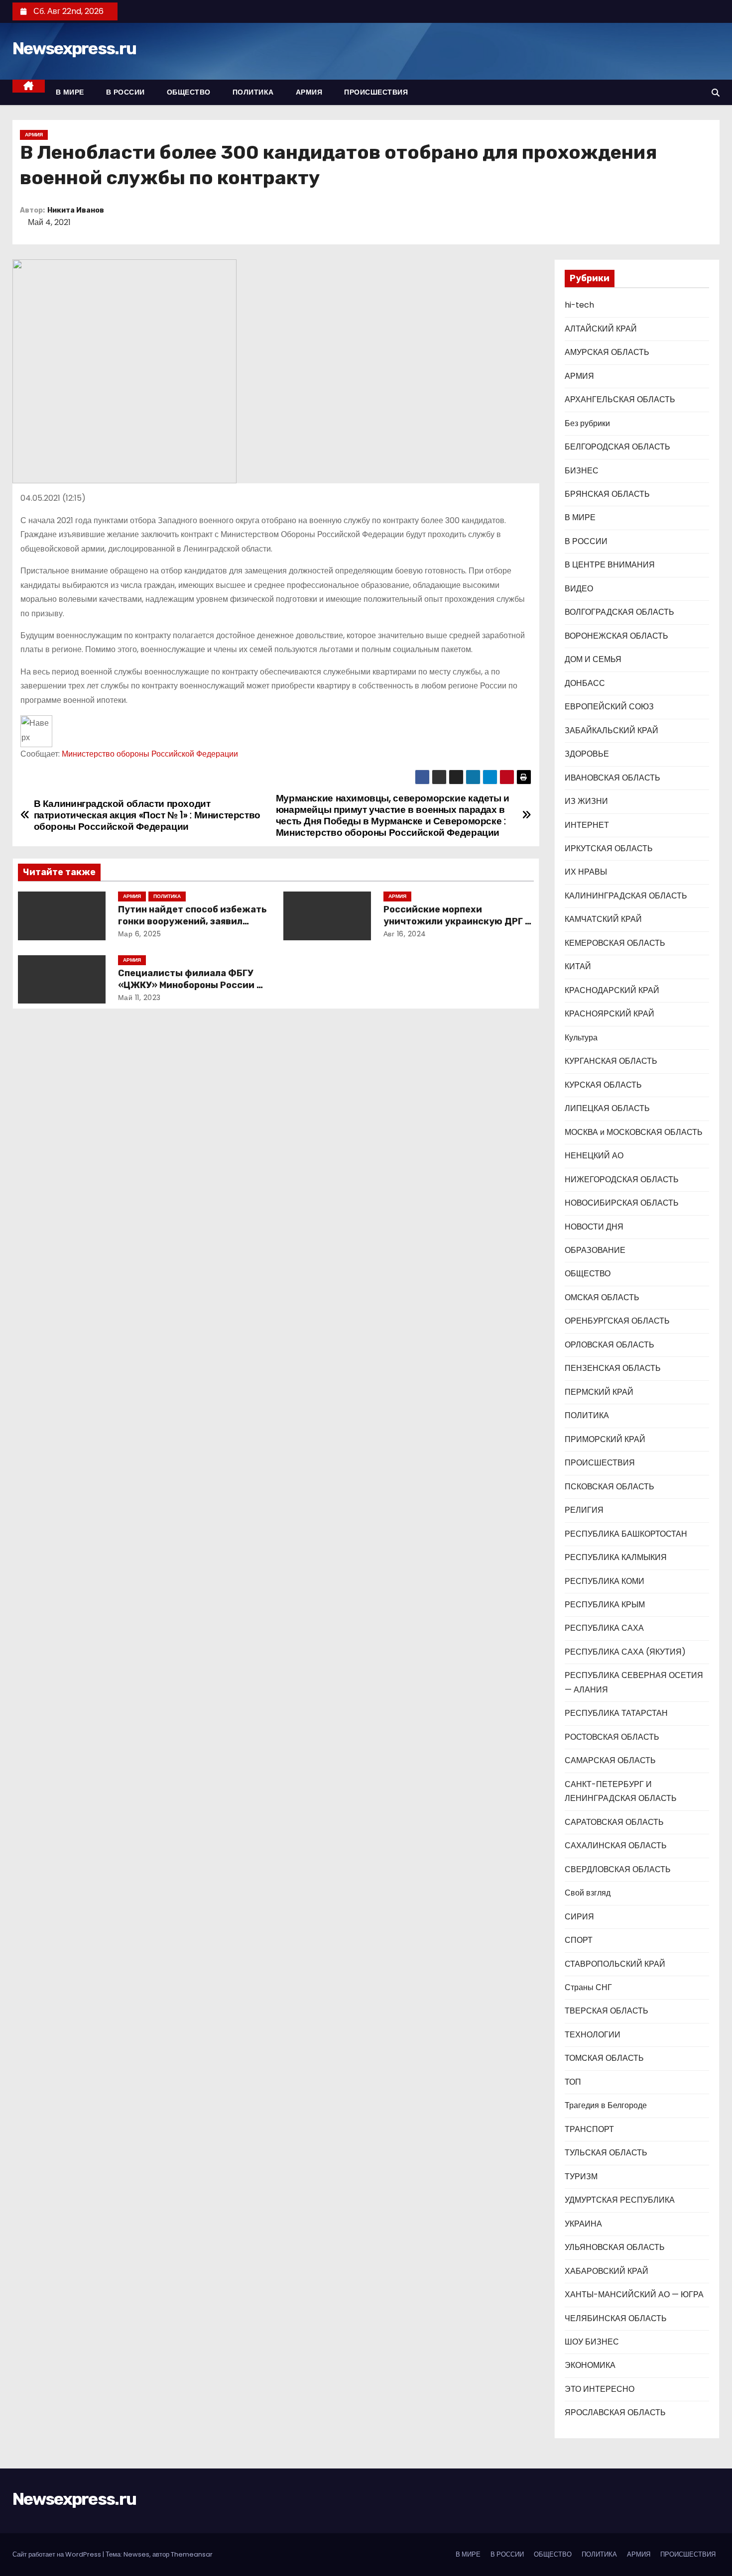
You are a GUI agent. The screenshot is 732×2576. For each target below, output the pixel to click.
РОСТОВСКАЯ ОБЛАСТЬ (612, 1737)
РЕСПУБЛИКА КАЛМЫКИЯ (616, 1557)
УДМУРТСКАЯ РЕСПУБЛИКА (620, 2200)
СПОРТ (579, 1940)
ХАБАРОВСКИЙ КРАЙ (607, 2271)
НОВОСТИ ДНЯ (594, 1227)
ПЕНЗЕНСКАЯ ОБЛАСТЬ (613, 1368)
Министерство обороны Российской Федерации (150, 754)
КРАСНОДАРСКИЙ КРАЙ (612, 990)
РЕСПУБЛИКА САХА (604, 1628)
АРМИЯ (309, 92)
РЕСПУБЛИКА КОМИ (605, 1581)
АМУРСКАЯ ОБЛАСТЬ (607, 352)
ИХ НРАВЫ (586, 872)
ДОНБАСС (585, 683)
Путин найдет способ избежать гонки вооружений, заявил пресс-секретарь (192, 921)
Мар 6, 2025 (140, 934)
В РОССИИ (125, 92)
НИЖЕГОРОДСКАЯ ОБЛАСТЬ (622, 1179)
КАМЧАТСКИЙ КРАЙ (603, 919)
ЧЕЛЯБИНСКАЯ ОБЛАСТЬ (616, 2318)
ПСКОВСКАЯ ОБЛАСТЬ (610, 1487)
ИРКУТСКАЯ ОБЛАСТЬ (609, 848)
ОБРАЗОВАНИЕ (595, 1250)
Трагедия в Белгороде (606, 2105)
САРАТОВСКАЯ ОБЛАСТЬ (614, 1822)
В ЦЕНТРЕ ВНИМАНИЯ (610, 565)
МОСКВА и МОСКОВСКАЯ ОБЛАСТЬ (634, 1132)
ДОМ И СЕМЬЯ (593, 659)
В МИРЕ (70, 92)
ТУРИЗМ (581, 2177)
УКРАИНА (583, 2224)
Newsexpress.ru (74, 49)
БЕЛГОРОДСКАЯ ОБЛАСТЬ (617, 447)
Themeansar (192, 2554)
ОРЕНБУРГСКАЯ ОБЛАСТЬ (617, 1321)
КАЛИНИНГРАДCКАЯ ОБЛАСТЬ (626, 896)
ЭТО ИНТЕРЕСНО (600, 2389)
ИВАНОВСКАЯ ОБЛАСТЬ (612, 778)
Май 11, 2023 (139, 998)
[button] (716, 93)
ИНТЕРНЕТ (587, 825)
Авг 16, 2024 (405, 934)
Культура (581, 1038)
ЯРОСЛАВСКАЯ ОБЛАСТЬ (615, 2412)
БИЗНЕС (582, 471)
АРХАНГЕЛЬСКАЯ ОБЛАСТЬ (620, 399)
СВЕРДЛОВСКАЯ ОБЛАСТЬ (618, 1869)
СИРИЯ (579, 1917)
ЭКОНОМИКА (590, 2365)
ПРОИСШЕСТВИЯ (376, 92)
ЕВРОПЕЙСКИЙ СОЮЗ (609, 707)
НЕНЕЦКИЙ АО (594, 1156)
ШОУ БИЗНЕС (592, 2342)
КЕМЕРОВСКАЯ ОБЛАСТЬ (615, 943)
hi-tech (579, 305)
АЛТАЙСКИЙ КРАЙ (601, 329)
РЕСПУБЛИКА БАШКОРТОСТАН (626, 1534)
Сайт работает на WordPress (58, 2554)
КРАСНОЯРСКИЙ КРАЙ (610, 1014)
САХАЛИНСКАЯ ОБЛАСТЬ (616, 1846)
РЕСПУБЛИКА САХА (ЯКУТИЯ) (625, 1652)
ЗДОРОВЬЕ (587, 754)
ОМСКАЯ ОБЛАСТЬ (602, 1297)
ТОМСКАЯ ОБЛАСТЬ (604, 2058)
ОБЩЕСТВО (189, 92)
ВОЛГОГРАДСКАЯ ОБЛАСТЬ (619, 612)
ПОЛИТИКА (253, 92)
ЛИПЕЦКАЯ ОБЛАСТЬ (607, 1108)
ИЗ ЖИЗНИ (586, 801)
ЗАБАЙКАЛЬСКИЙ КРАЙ (611, 730)
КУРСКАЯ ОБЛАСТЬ (603, 1085)
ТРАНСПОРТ (589, 2129)
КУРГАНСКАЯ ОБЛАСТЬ (611, 1061)
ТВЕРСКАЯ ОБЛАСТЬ (607, 2011)
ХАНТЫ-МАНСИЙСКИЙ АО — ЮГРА (634, 2295)
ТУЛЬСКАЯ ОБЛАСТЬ (606, 2153)
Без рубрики (587, 423)
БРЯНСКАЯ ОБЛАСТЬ (607, 494)
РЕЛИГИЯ (584, 1510)
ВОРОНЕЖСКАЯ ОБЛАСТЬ (616, 636)
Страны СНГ (588, 1987)
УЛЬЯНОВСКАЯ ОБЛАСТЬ (615, 2247)
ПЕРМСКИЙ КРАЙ (599, 1392)
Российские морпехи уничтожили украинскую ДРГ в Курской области (457, 921)
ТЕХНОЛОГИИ (593, 2035)
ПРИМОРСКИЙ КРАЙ (605, 1439)
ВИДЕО (579, 589)
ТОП (573, 2082)
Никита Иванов (76, 210)
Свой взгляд (588, 1893)
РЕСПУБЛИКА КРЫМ (605, 1605)
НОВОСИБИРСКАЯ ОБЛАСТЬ (622, 1203)
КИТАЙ (578, 966)
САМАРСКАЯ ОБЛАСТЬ (610, 1760)
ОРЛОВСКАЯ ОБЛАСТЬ (610, 1345)
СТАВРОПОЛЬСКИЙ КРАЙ (615, 1964)
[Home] (29, 86)
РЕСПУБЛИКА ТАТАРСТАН (616, 1713)
